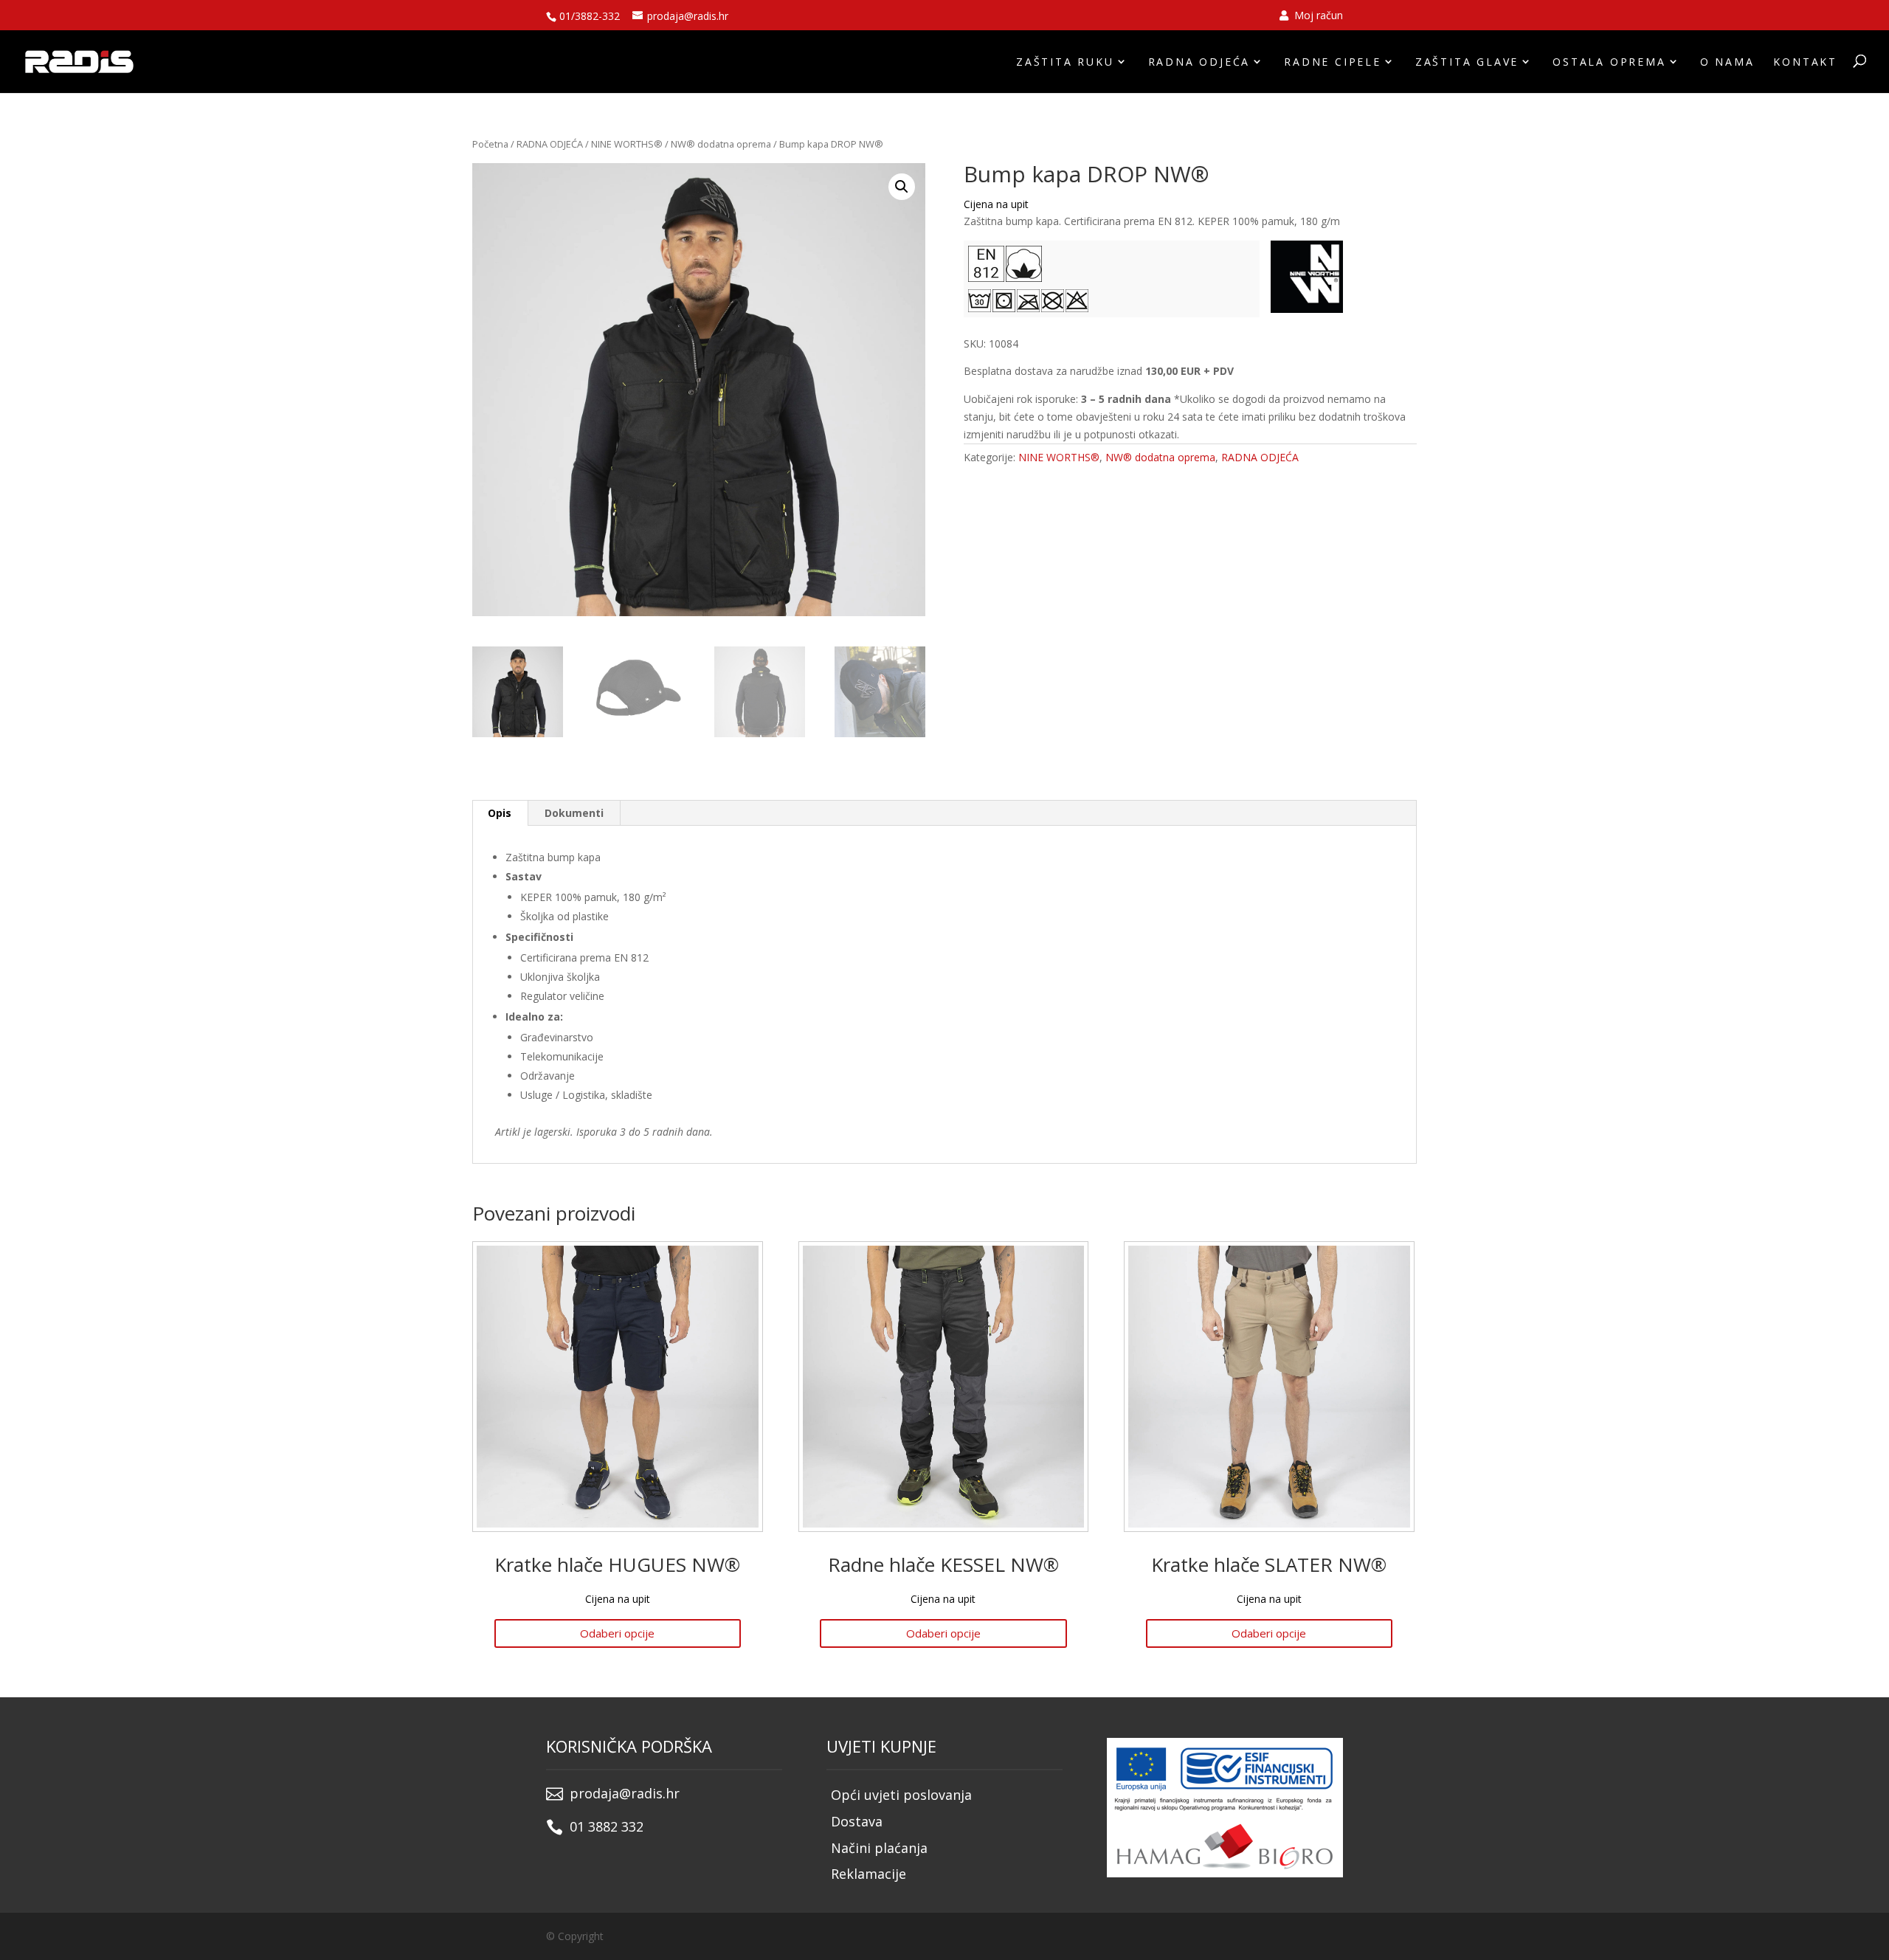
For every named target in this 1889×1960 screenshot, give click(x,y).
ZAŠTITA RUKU (1065, 62)
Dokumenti (574, 813)
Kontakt (1805, 62)
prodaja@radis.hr (625, 1793)
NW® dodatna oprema (721, 144)
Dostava (857, 1821)
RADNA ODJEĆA (1199, 62)
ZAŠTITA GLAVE (1467, 62)
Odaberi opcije (617, 1633)
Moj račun (1317, 16)
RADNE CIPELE (1333, 62)
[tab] (500, 813)
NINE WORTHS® (627, 144)
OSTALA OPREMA (1609, 62)
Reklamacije (868, 1874)
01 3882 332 (607, 1826)
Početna (490, 144)
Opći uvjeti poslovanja (901, 1795)
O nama (1727, 62)
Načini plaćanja (879, 1848)
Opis (500, 813)
